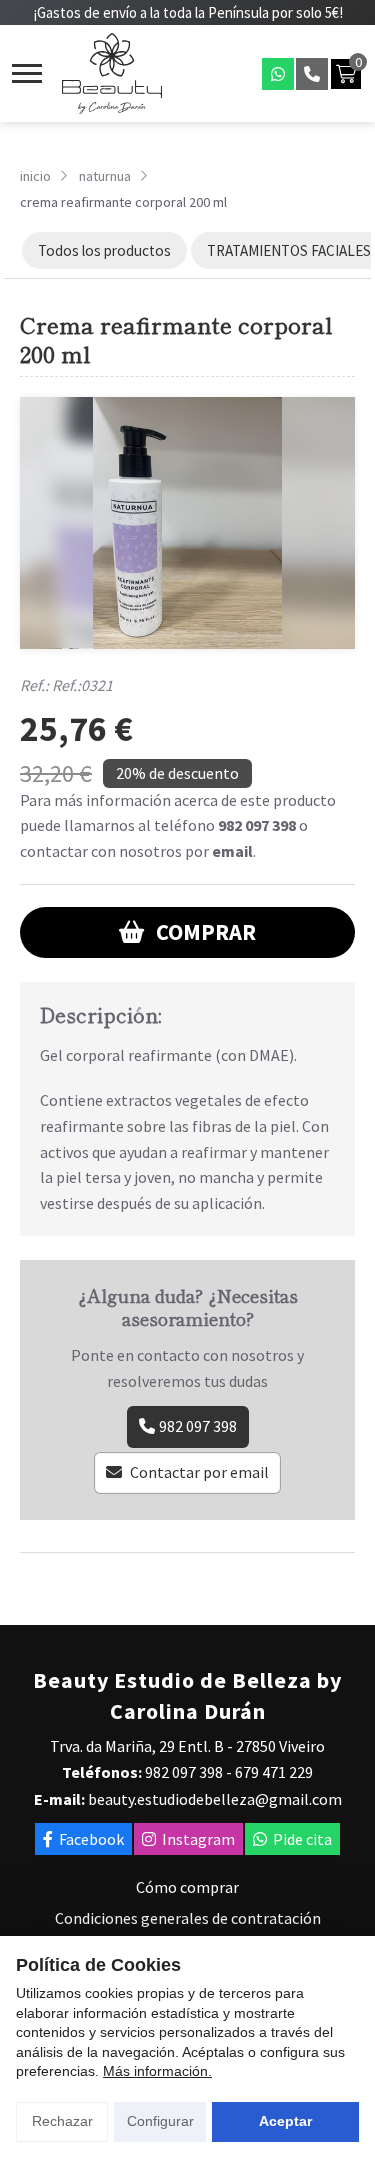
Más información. (157, 2071)
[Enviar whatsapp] (278, 74)
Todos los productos (104, 250)
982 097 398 (257, 825)
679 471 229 (274, 1772)
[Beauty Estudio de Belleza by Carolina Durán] (112, 73)
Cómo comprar (187, 1887)
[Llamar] (312, 74)
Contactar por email (199, 1472)
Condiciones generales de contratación (188, 1918)
